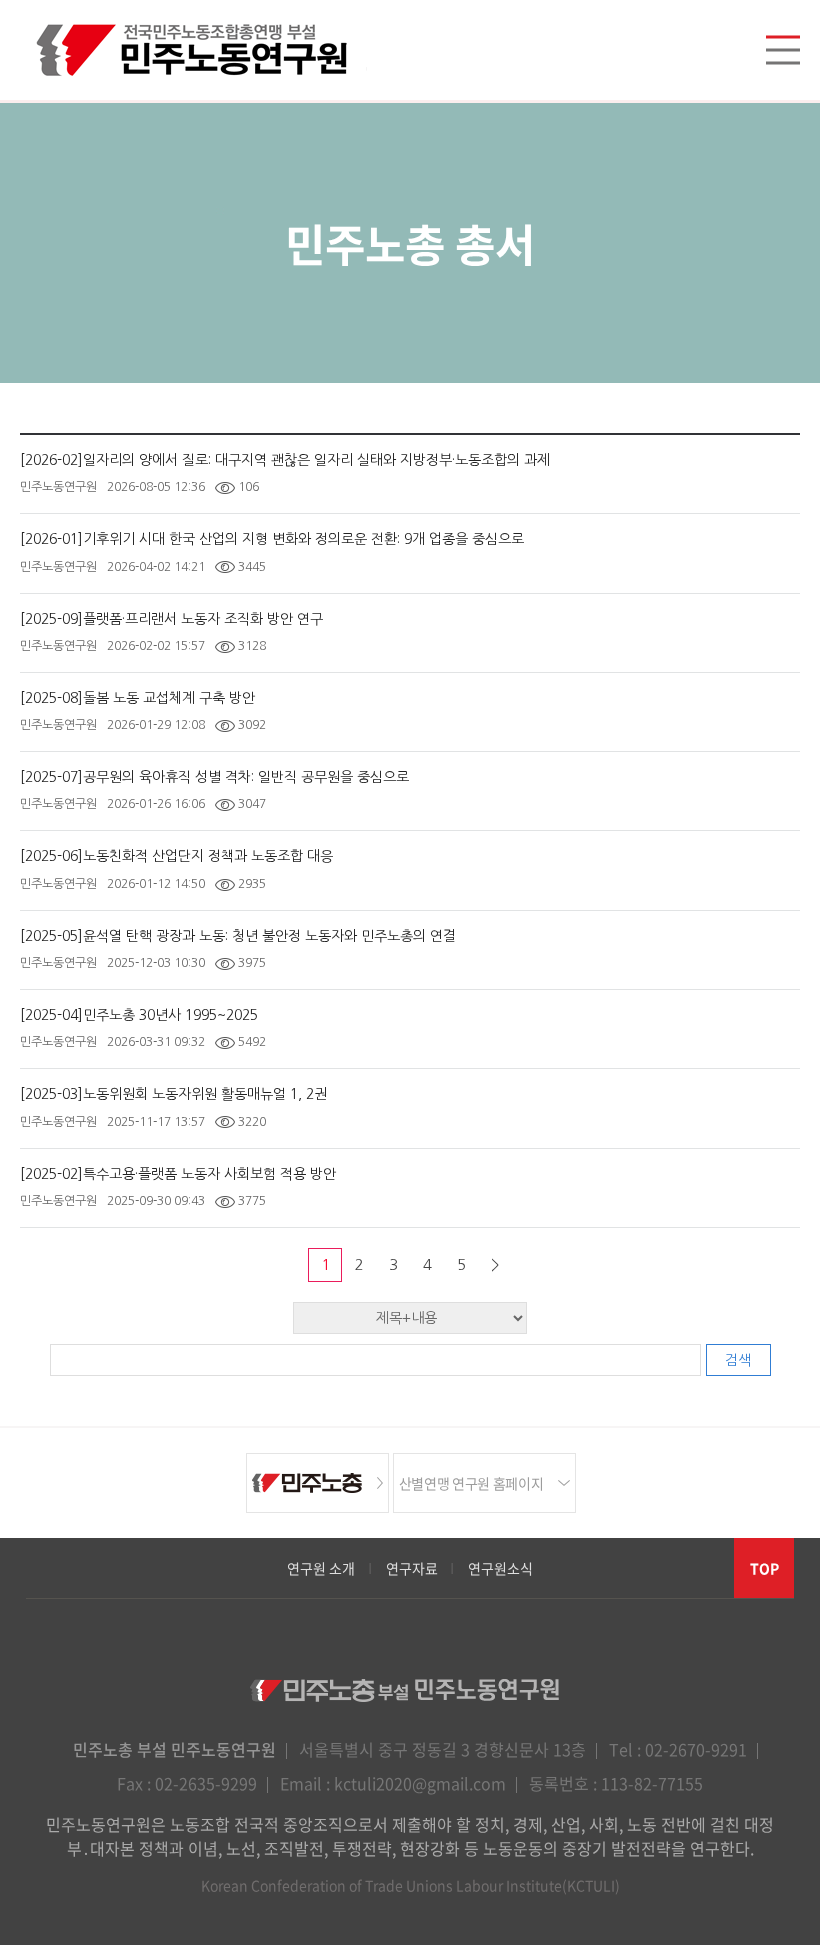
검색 (738, 1360)
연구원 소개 (321, 1568)
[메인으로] (193, 50)
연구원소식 (500, 1568)
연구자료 (412, 1568)
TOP (764, 1568)
